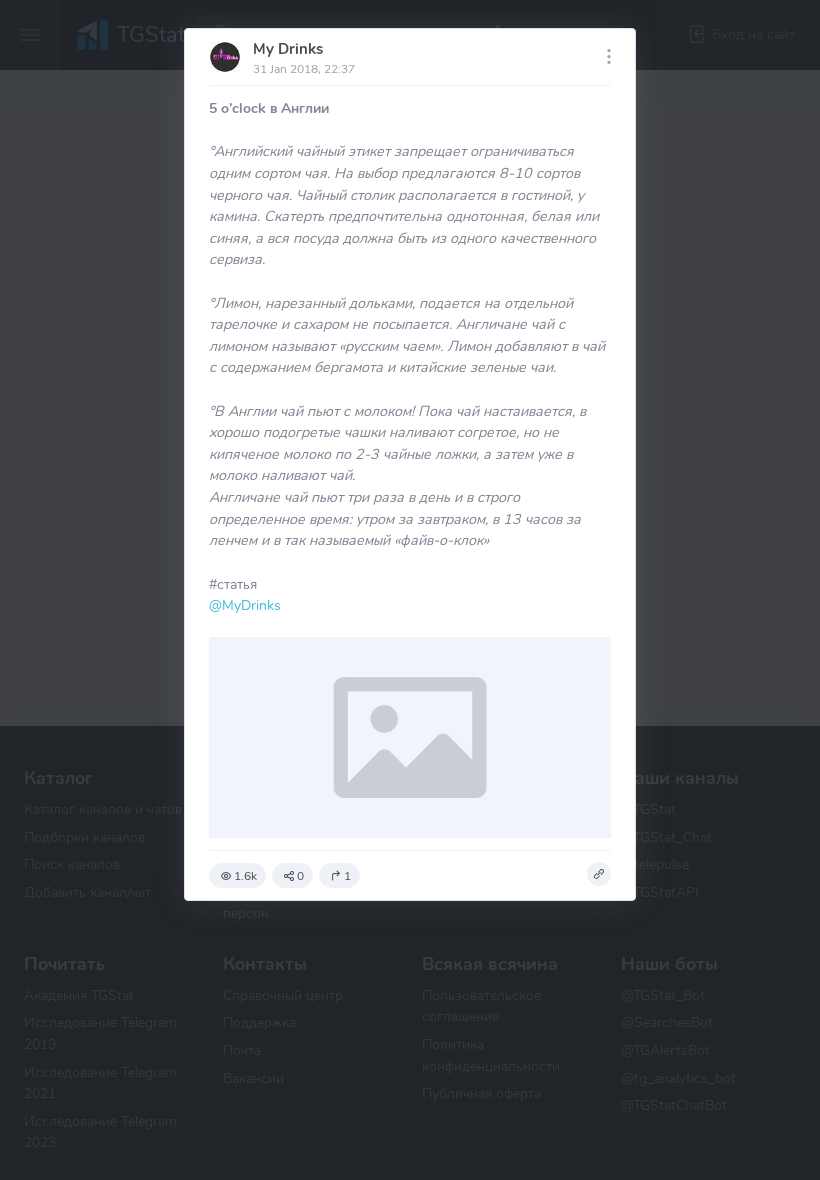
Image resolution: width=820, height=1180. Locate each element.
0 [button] (300, 876)
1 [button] (347, 876)
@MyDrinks (245, 605)
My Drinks (288, 49)
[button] (599, 874)
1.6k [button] (245, 876)
